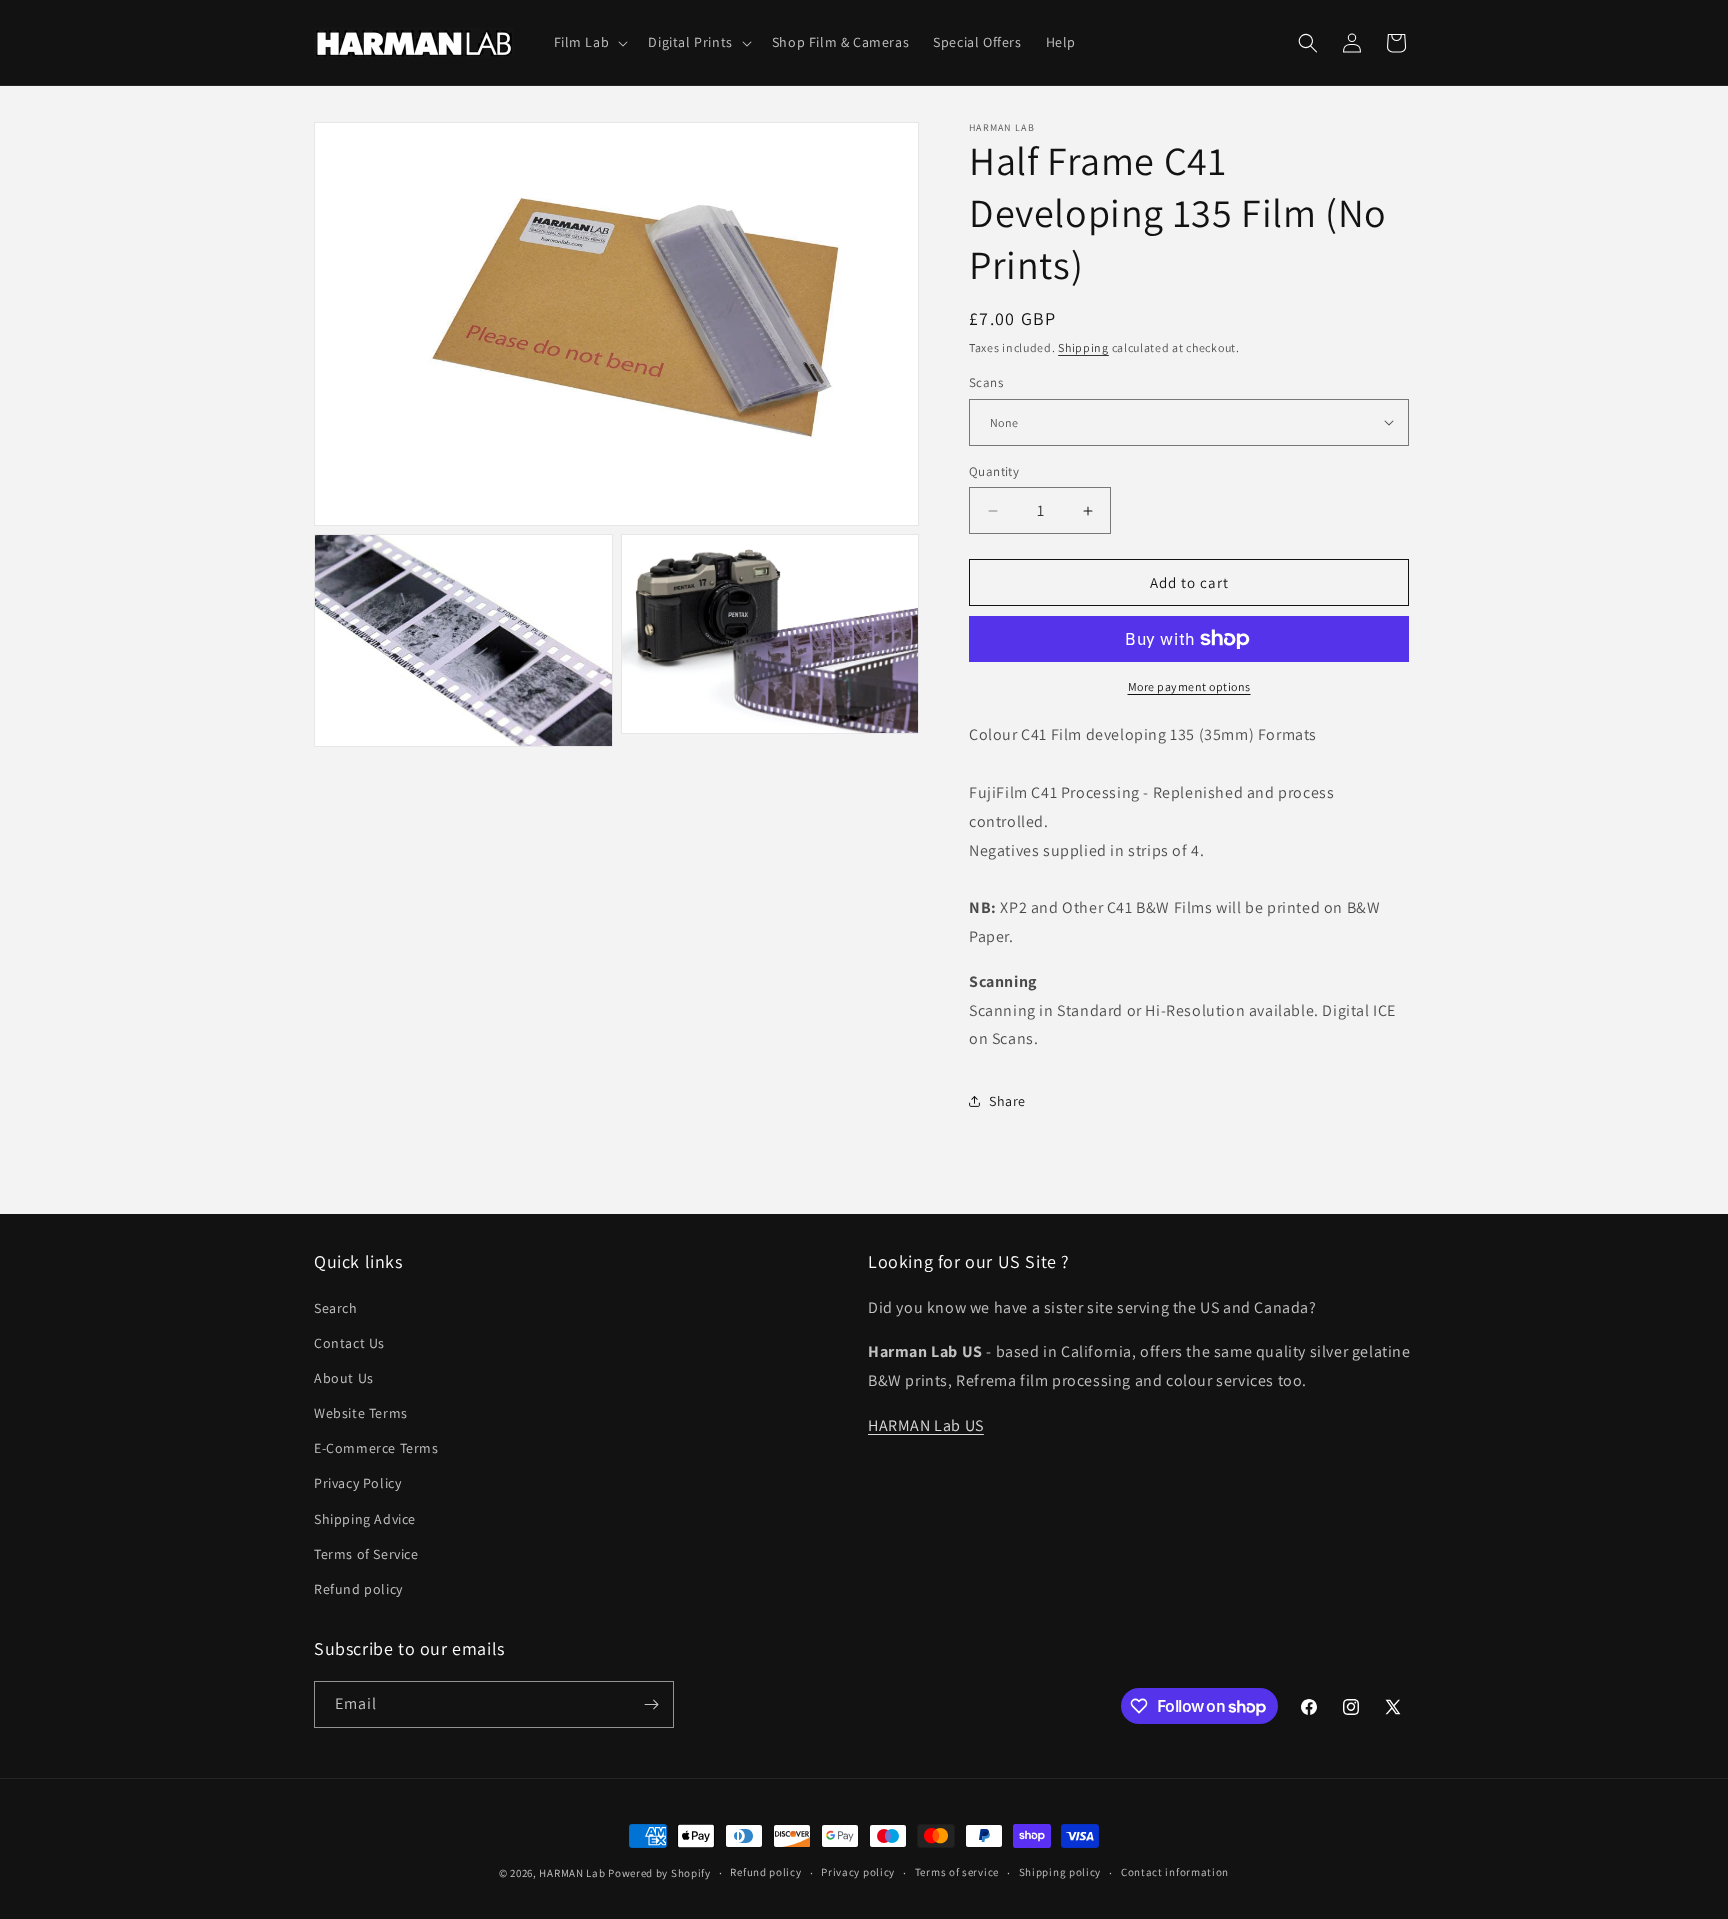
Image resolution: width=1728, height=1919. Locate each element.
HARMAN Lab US (926, 1425)
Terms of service (957, 1872)
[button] (589, 42)
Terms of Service (366, 1554)
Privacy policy (858, 1872)
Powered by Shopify (659, 1873)
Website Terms (361, 1413)
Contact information (1175, 1872)
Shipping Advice (365, 1519)
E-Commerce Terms (376, 1448)
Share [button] (1007, 1101)
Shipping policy (1060, 1872)
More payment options (1189, 686)
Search (336, 1308)
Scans (986, 382)
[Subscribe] (651, 1704)
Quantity (994, 471)
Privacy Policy (357, 1483)
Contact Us (349, 1343)
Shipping (1083, 347)
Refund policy (358, 1589)
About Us (344, 1378)
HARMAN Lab (572, 1873)
